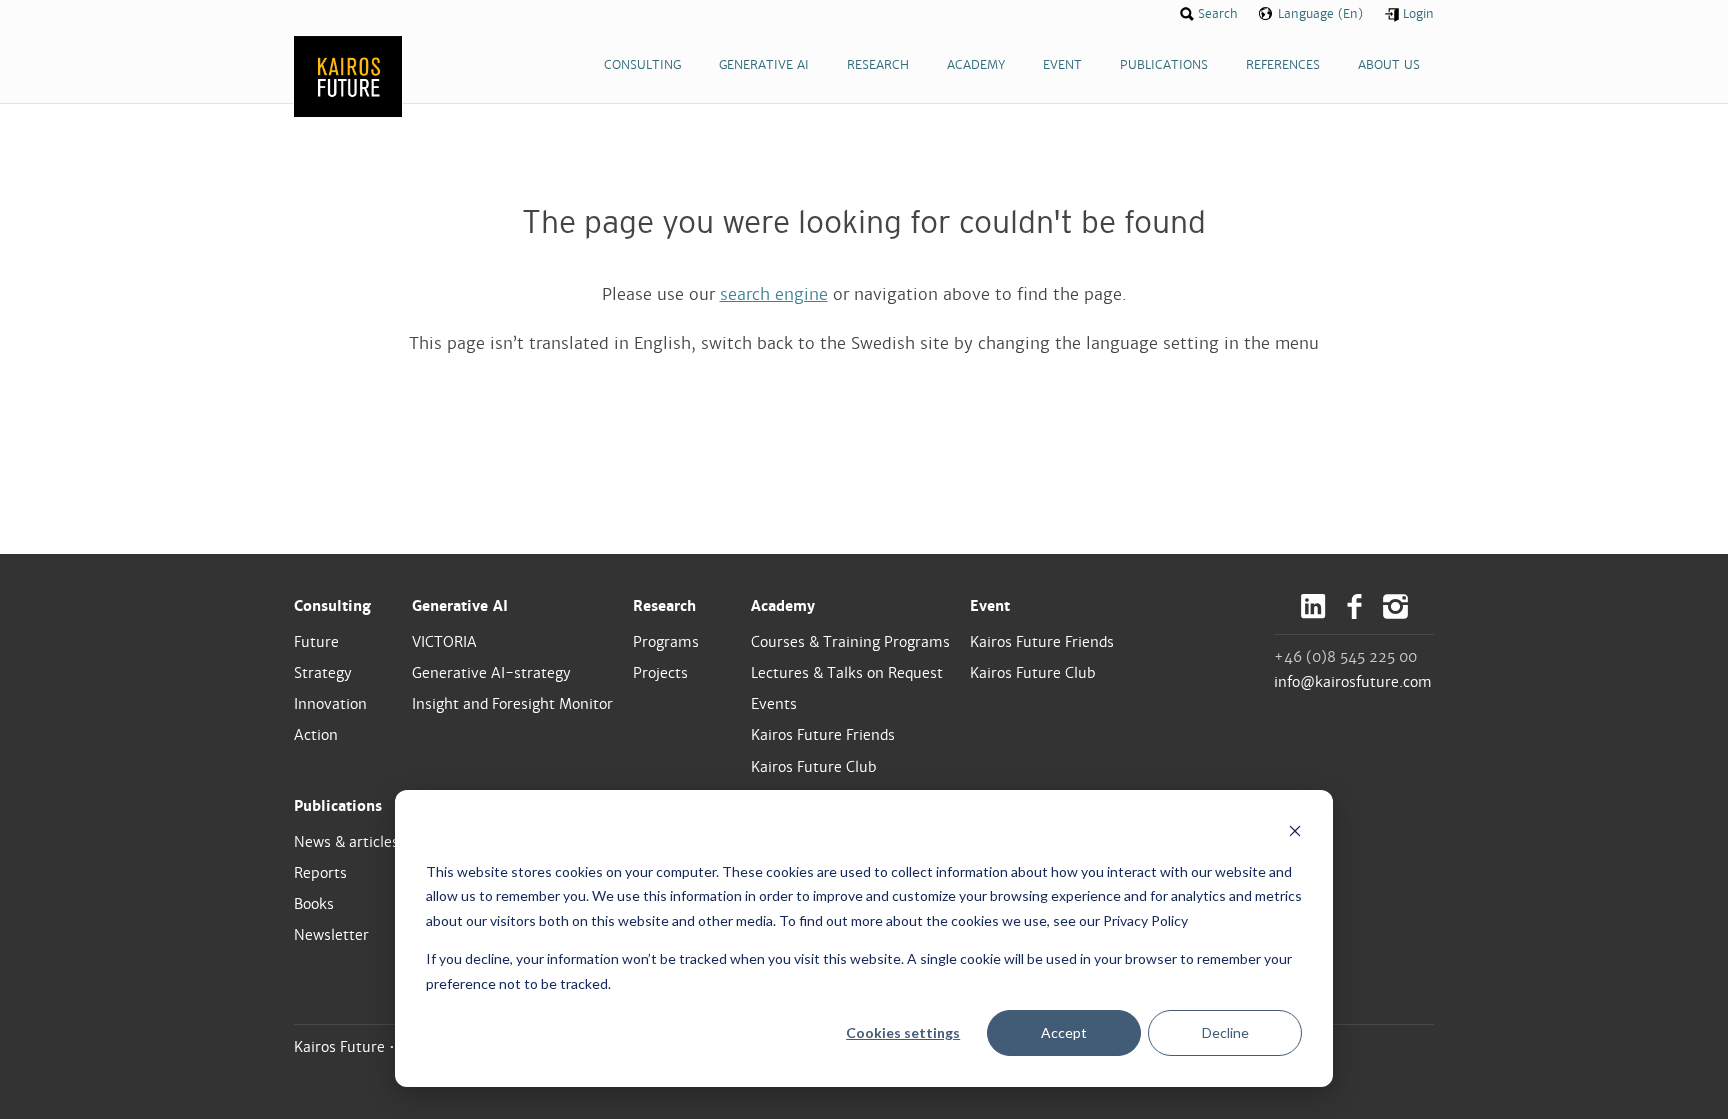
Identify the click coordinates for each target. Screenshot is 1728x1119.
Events (774, 704)
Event (990, 606)
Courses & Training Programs (850, 642)
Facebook (1354, 606)
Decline (1225, 1032)
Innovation (330, 704)
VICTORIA (444, 642)
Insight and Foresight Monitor (512, 704)
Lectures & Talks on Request (847, 673)
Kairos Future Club (814, 767)
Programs (666, 642)
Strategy (323, 673)
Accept (1064, 1032)
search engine (774, 294)
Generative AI (460, 606)
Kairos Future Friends (823, 735)
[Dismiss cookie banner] (1295, 833)
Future (316, 642)
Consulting (332, 606)
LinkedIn (1313, 606)
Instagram (1395, 606)
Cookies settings (903, 1032)
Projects (660, 673)
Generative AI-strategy (491, 673)
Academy (783, 606)
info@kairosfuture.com (1353, 682)
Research (664, 606)
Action (316, 735)
